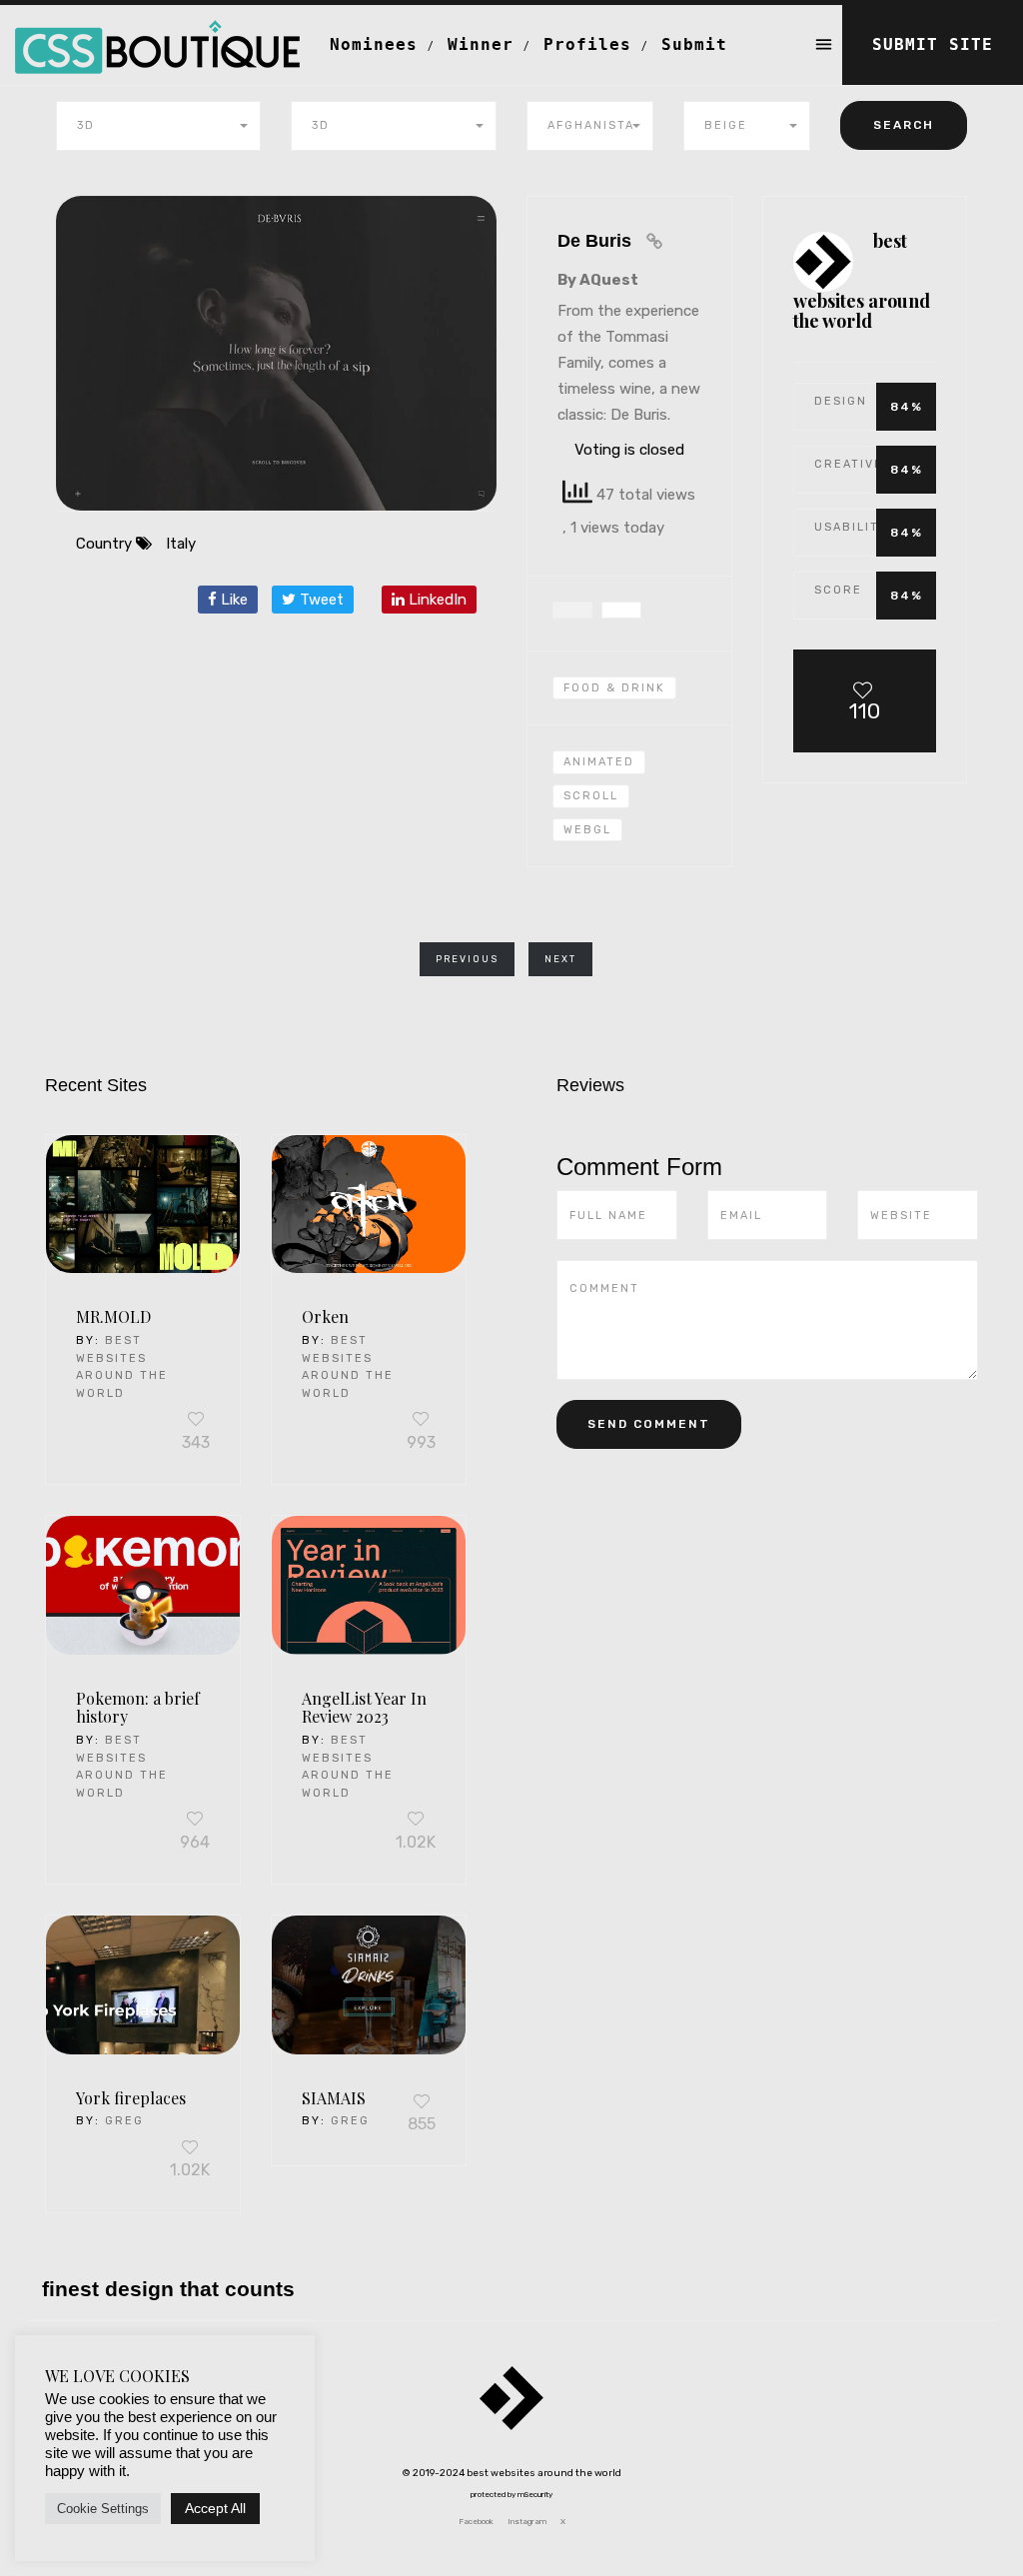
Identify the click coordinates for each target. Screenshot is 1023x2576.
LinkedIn (436, 600)
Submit (694, 44)
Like (232, 600)
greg (124, 2121)
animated (599, 762)
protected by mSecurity (511, 2495)
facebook (476, 2522)
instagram (527, 2522)
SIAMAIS (334, 2098)
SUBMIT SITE (933, 44)
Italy (181, 544)
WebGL (587, 830)
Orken (325, 1316)
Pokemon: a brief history (138, 1708)
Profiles (587, 44)
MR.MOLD (113, 1316)
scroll (591, 796)
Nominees (374, 44)
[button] (159, 126)
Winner (481, 44)
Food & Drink (614, 688)
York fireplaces (131, 2098)
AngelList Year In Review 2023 (364, 1708)
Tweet (320, 600)
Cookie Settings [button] (103, 2509)
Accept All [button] (215, 2508)
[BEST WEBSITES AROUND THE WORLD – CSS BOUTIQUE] (157, 30)
